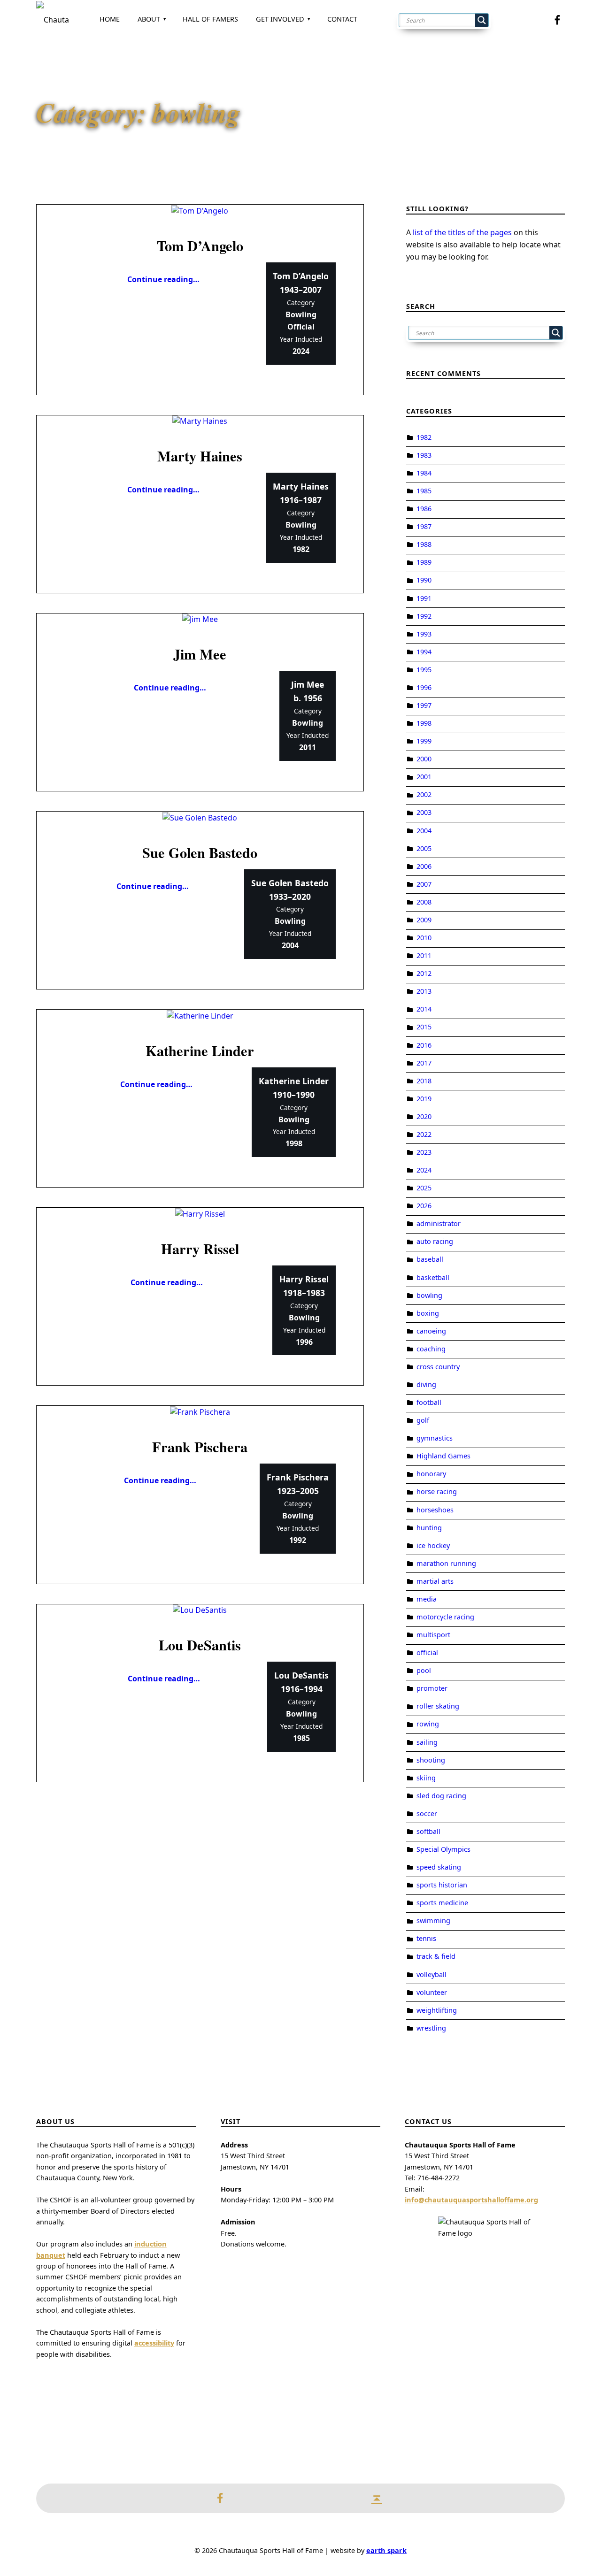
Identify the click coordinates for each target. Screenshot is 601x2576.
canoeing (431, 1331)
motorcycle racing (445, 1617)
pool (424, 1670)
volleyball (431, 1974)
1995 (424, 670)
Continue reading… (163, 279)
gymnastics (435, 1438)
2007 (424, 884)
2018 (424, 1081)
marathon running (446, 1563)
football (429, 1402)
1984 (424, 473)
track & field (436, 1956)
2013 (424, 991)
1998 (424, 723)
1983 (424, 455)
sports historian (442, 1885)
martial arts (435, 1581)
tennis (426, 1938)
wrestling (431, 2028)
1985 (424, 491)
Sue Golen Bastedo (200, 852)
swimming (433, 1920)
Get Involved (280, 19)
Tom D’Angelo (200, 245)
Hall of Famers (210, 19)
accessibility (154, 2343)
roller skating (438, 1706)
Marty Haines (200, 456)
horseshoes (435, 1510)
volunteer (432, 1992)
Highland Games (443, 1456)
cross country (438, 1367)
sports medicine (442, 1903)
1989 (424, 562)
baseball (430, 1259)
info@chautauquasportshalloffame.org (471, 2200)
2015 (424, 1027)
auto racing (435, 1241)
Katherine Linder (200, 1050)
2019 (424, 1099)
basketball (433, 1277)
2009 (424, 920)
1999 (424, 741)
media (427, 1599)
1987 (424, 526)
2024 (424, 1170)
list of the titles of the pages (462, 232)
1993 (424, 634)
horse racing (437, 1491)
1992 (424, 616)
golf (423, 1420)
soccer (427, 1813)
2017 (424, 1063)
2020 (424, 1116)
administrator (439, 1223)
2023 (424, 1152)
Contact (342, 19)
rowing (428, 1724)
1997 (424, 705)
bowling (429, 1295)
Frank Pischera (200, 1447)
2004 (424, 831)
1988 (424, 544)
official (427, 1652)
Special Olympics (443, 1849)
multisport (433, 1635)
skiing (426, 1778)
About (149, 19)
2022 (424, 1134)
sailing (427, 1742)
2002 (424, 794)
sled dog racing (441, 1796)
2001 (424, 777)
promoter (432, 1688)
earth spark (386, 2550)
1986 (424, 509)
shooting (431, 1760)
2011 (424, 955)
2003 (424, 812)
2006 (424, 866)
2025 (424, 1188)
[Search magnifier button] (482, 20)
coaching (431, 1349)
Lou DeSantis (200, 1645)
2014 (424, 1009)
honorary (431, 1474)
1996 (424, 687)
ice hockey (433, 1545)
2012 (424, 973)
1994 (424, 652)
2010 (424, 938)
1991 (424, 598)
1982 (424, 437)
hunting (429, 1528)
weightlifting (437, 2010)
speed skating (439, 1867)
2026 (424, 1206)
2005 (424, 848)
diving (426, 1384)
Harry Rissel (200, 1249)
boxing (428, 1313)
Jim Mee (200, 654)
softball (428, 1831)
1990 (424, 580)
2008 (424, 902)
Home (110, 19)
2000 (424, 759)
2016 (424, 1045)
